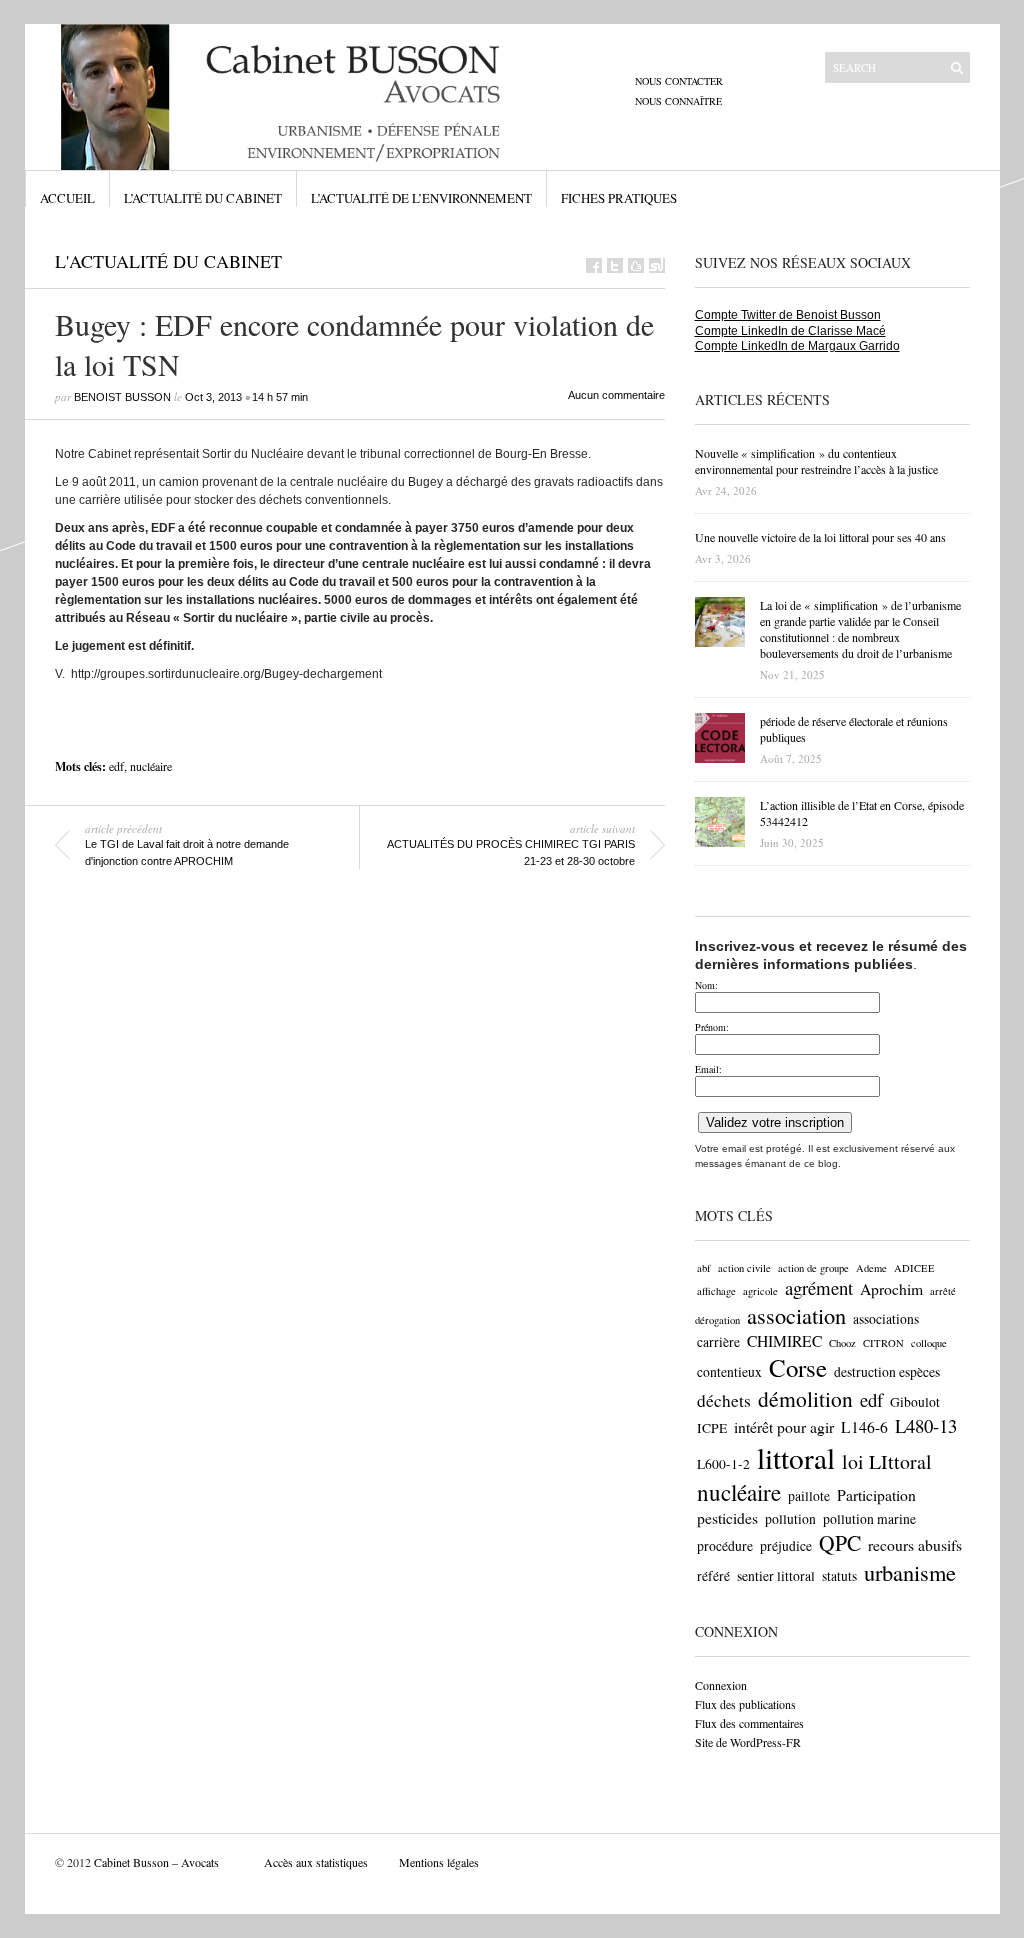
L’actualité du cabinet (203, 198)
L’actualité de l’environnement (421, 198)
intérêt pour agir (784, 1426)
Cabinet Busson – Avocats (156, 1862)
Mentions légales (439, 1862)
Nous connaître (678, 101)
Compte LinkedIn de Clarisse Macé (790, 331)
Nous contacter (679, 81)
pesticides (727, 1517)
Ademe (871, 1268)
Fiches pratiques (619, 198)
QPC (840, 1542)
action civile (744, 1268)
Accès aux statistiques (316, 1862)
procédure (725, 1546)
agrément (819, 1287)
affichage (716, 1291)
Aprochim (891, 1288)
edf (116, 766)
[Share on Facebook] (594, 265)
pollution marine (869, 1519)
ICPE (712, 1428)
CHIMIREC (784, 1340)
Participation (876, 1494)
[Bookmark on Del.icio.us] (636, 265)
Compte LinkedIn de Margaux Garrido (797, 346)
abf (704, 1268)
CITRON (883, 1343)
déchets (724, 1400)
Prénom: (712, 1027)
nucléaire (151, 766)
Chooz (842, 1343)
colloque (929, 1343)
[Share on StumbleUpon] (657, 265)
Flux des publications (745, 1704)
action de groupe (813, 1268)
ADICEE (914, 1268)
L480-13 (926, 1425)
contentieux (729, 1372)
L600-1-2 (723, 1464)
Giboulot (915, 1402)
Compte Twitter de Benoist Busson (788, 315)
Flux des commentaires (749, 1723)
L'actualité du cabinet (168, 261)
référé (713, 1576)
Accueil (67, 198)
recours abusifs (915, 1544)
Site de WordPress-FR (748, 1742)
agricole (760, 1291)
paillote (809, 1496)
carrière (718, 1342)
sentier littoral (776, 1576)
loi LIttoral (887, 1461)
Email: (708, 1069)
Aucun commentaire (616, 395)
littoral (796, 1457)
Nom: (706, 985)
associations (886, 1319)
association (796, 1315)
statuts (839, 1576)
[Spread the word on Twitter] (615, 265)
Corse (798, 1367)
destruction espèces (887, 1372)
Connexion (721, 1685)
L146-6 (864, 1426)
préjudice (786, 1546)
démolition (805, 1398)
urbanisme (910, 1572)
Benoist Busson (122, 397)
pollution (790, 1519)
